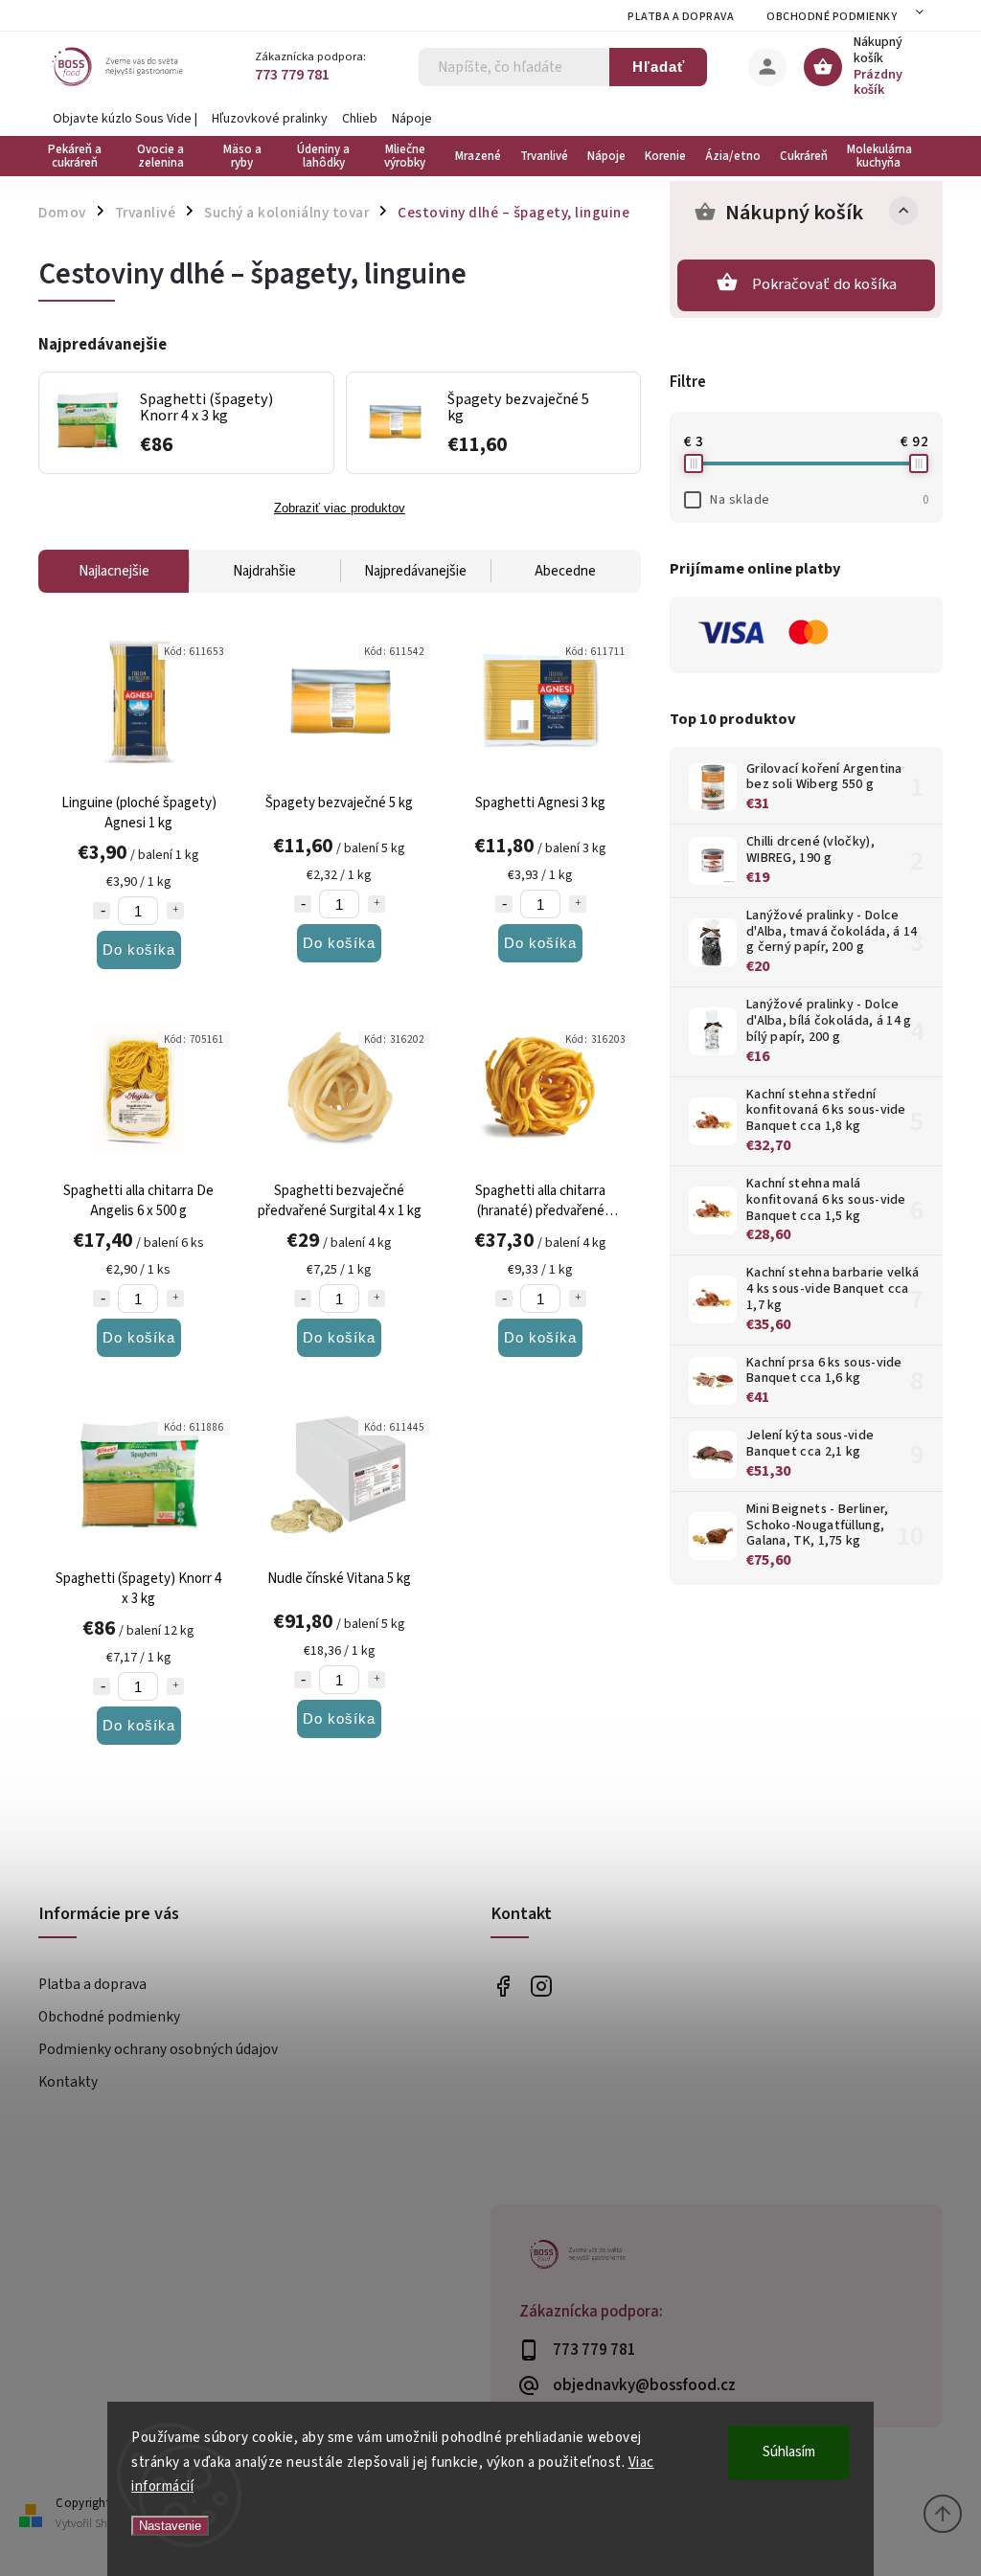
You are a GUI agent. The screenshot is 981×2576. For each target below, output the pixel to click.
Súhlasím (789, 2452)
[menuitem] (79, 156)
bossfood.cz (541, 1986)
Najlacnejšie (114, 571)
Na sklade (819, 500)
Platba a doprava (681, 17)
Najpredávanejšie (415, 571)
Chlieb (360, 119)
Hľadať (659, 67)
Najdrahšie (264, 571)
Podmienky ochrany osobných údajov (158, 2049)
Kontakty (68, 2082)
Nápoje (412, 119)
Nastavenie (170, 2526)
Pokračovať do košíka (825, 284)
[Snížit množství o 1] (102, 911)
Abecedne (565, 571)
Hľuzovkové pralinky (270, 119)
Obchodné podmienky (832, 17)
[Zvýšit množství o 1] (175, 911)
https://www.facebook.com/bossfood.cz (502, 1986)
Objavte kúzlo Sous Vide (122, 119)
